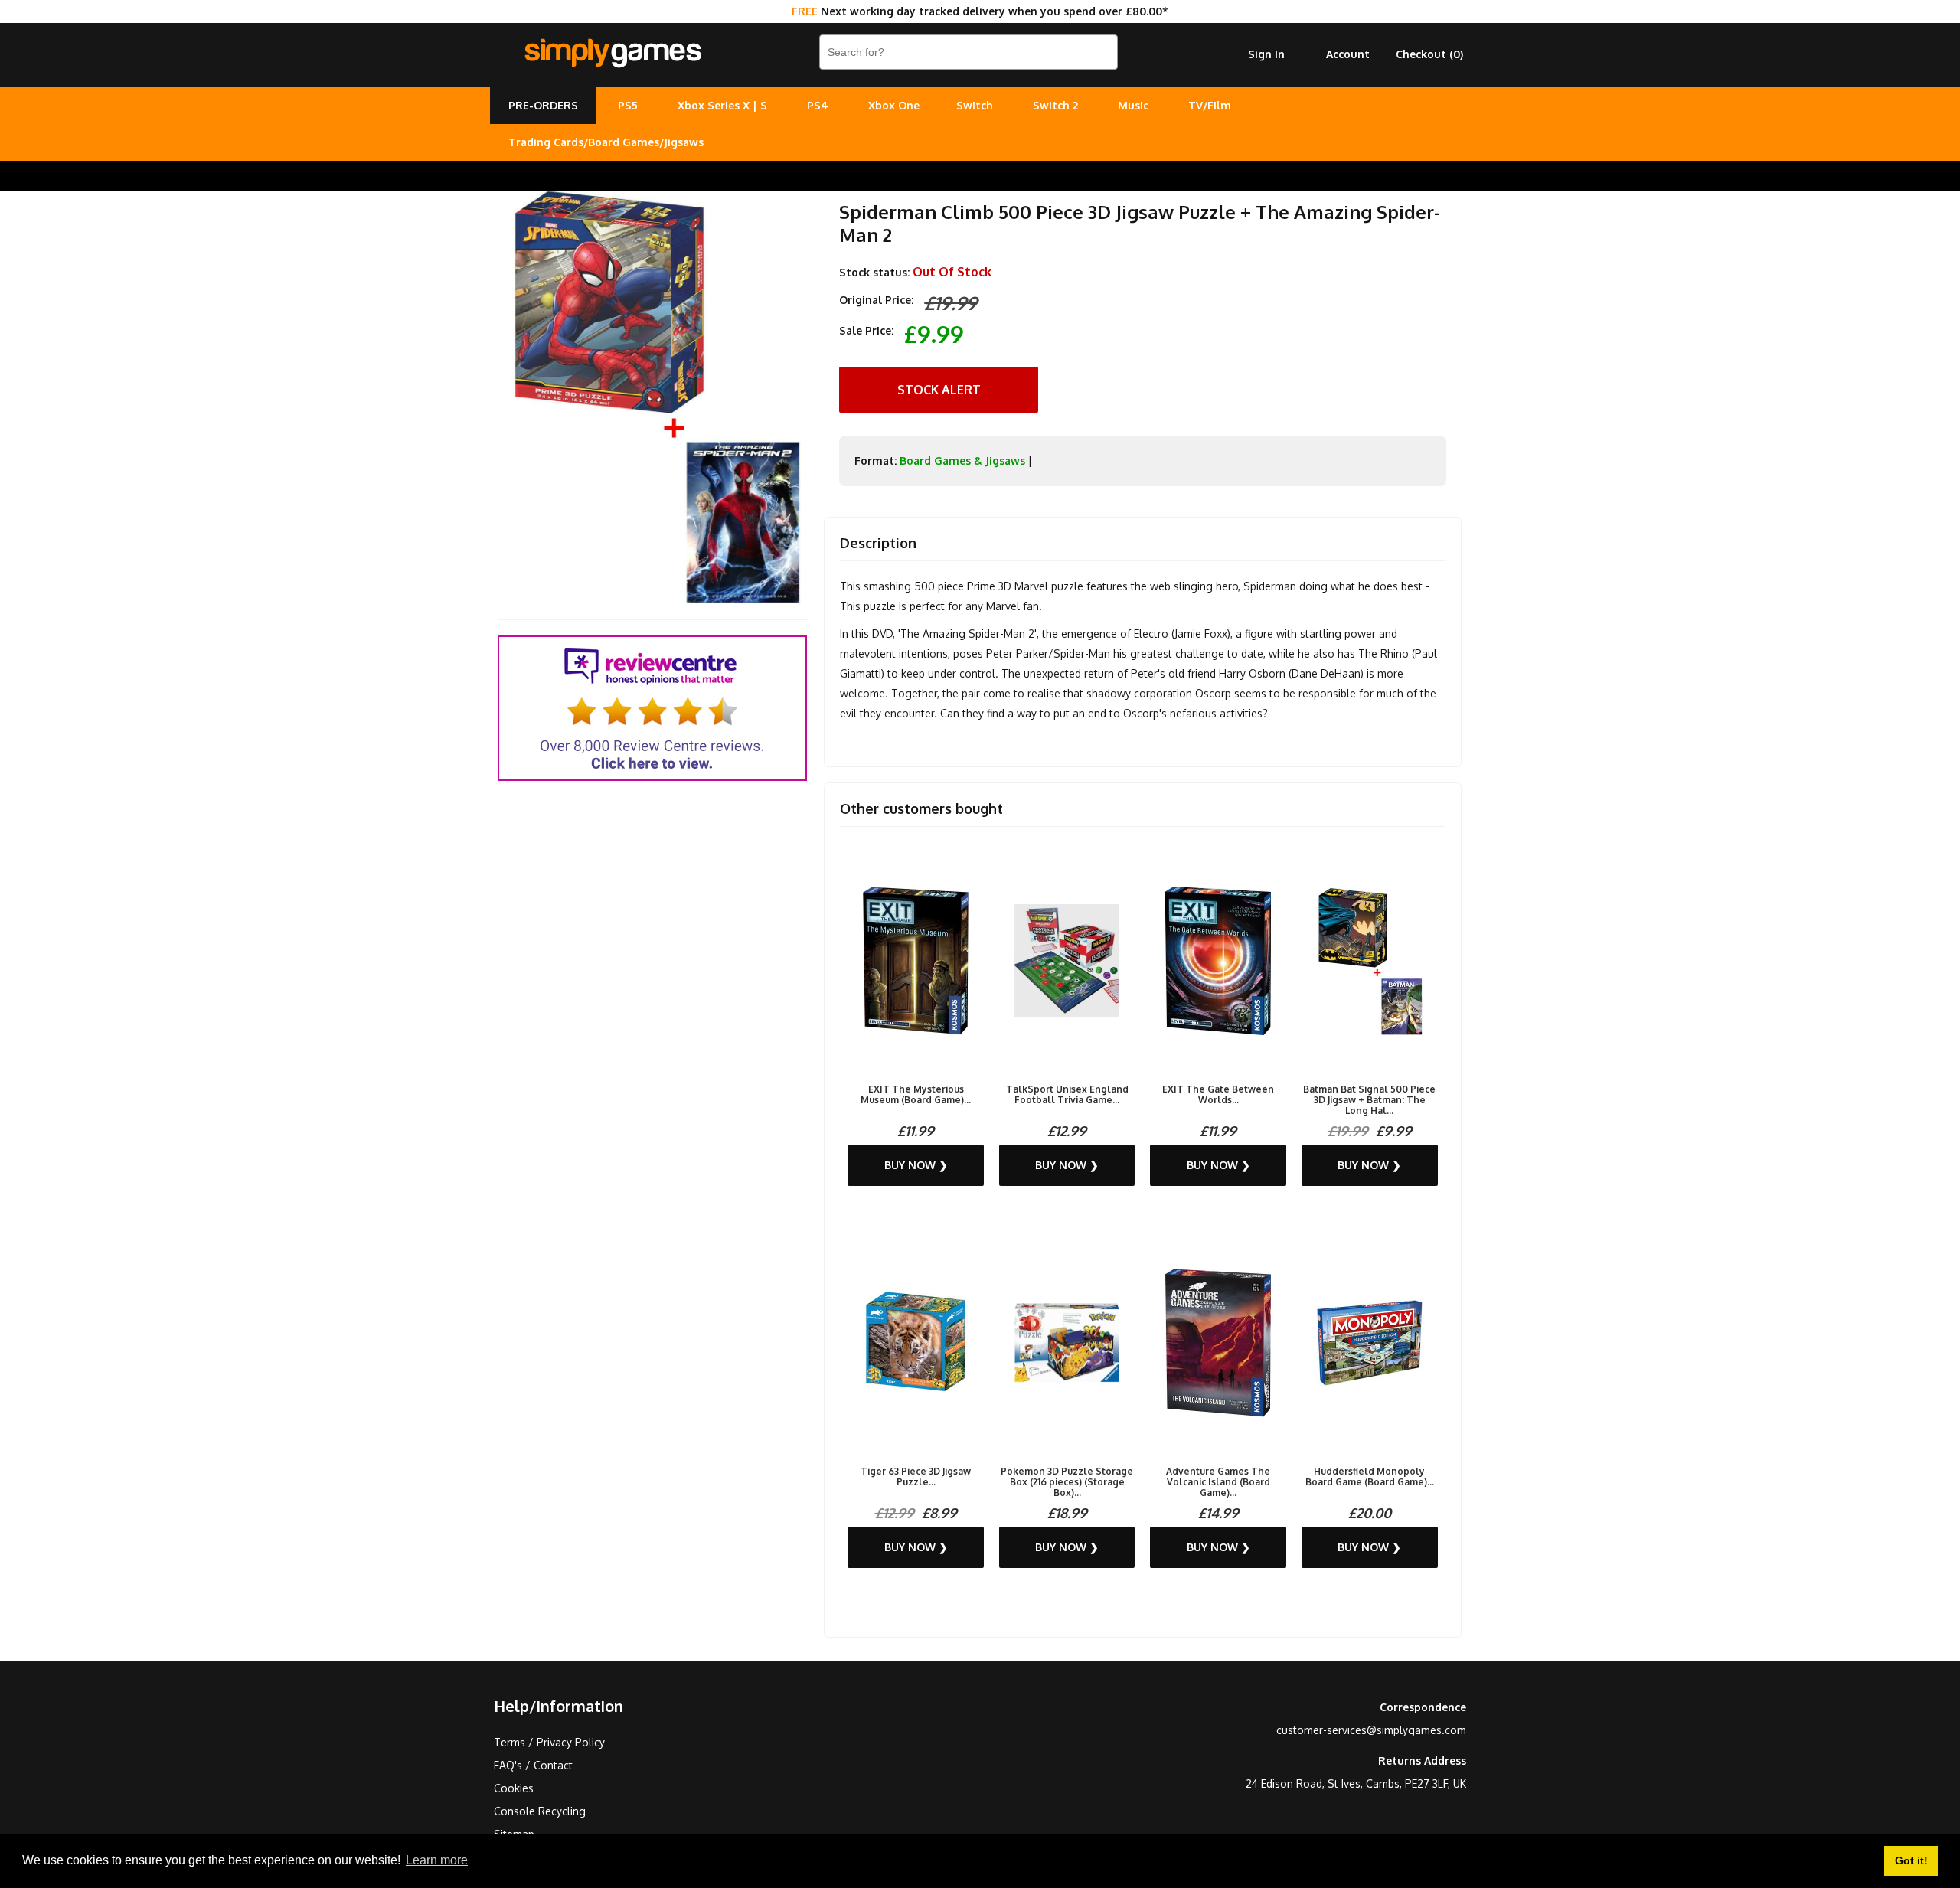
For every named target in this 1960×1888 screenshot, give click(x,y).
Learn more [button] (437, 1860)
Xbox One (894, 105)
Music (1133, 105)
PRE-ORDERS (543, 105)
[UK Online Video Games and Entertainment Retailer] (612, 54)
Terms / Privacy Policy (549, 1742)
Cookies (514, 1788)
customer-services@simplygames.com (1371, 1730)
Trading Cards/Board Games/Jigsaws (606, 142)
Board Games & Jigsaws (962, 461)
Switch (975, 105)
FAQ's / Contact (533, 1765)
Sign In (1266, 54)
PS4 (818, 105)
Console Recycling (540, 1811)
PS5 (628, 105)
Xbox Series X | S (722, 105)
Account (1348, 54)
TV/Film (1210, 105)
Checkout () (1429, 54)
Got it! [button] (1911, 1860)
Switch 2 (1055, 105)
